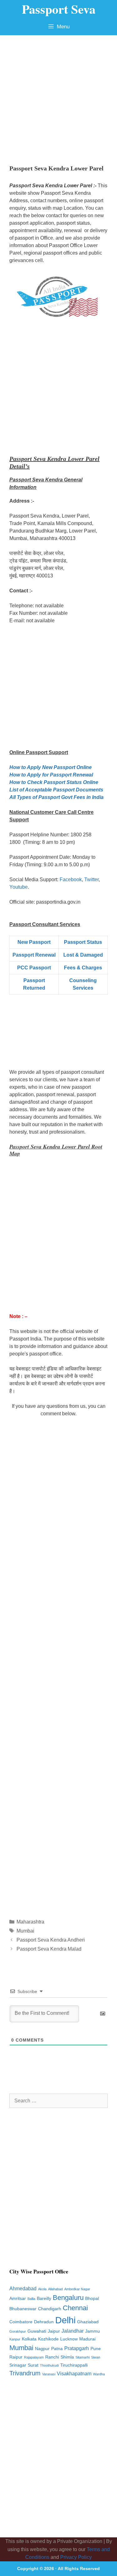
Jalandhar (73, 2331)
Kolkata (29, 2339)
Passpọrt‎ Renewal (34, 955)
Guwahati (37, 2331)
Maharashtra (30, 1922)
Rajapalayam (34, 2357)
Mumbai (25, 1931)
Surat (33, 2365)
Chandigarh (50, 2309)
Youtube (19, 887)
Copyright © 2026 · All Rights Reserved (58, 2569)
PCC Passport (34, 968)
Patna (57, 2349)
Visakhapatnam (74, 2374)
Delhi (65, 2320)
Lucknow (69, 2339)
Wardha (99, 2374)
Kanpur (15, 2339)
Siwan (96, 2357)
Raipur (16, 2357)
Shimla (67, 2357)
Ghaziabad (88, 2322)
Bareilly (44, 2299)
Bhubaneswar (23, 2309)
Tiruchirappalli (74, 2365)
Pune (96, 2349)
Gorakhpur (18, 2331)
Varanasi (49, 2374)
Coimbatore (21, 2322)
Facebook (71, 879)
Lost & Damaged (83, 955)
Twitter (91, 879)
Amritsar (18, 2299)
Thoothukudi (49, 2365)
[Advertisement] (58, 97)
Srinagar (18, 2365)
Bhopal (92, 2299)
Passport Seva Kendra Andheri (51, 1940)
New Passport (34, 942)
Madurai (87, 2339)
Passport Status (83, 942)
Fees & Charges (83, 968)
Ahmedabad (23, 2289)
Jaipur (54, 2331)
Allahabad (55, 2289)
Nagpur (42, 2349)
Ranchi (52, 2357)
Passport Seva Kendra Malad (49, 1949)
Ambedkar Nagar (77, 2289)
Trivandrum (25, 2373)
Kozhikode (48, 2339)
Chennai (75, 2308)
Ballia (31, 2299)
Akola (42, 2289)
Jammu (93, 2331)
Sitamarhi (83, 2357)
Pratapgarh (77, 2348)
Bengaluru (68, 2298)
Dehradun (44, 2322)
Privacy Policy (76, 2557)
